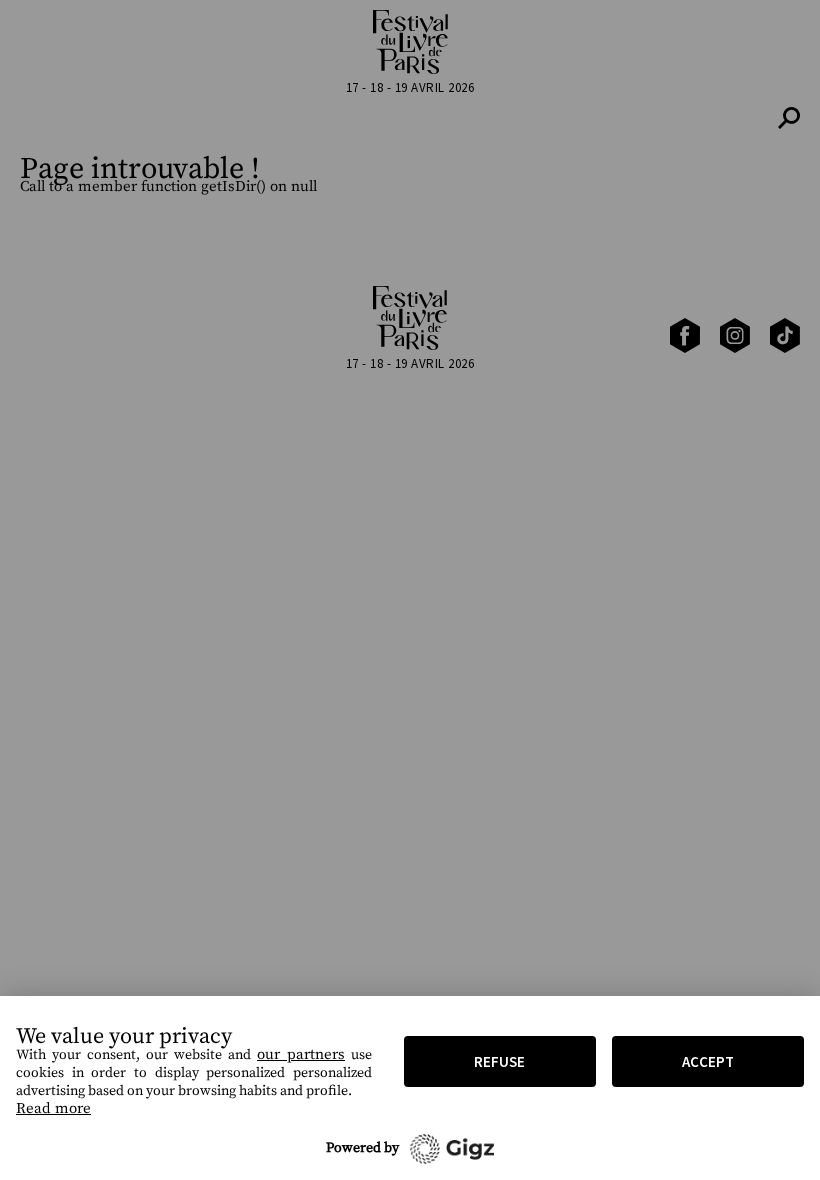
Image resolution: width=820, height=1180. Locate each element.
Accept (708, 1061)
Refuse (499, 1061)
